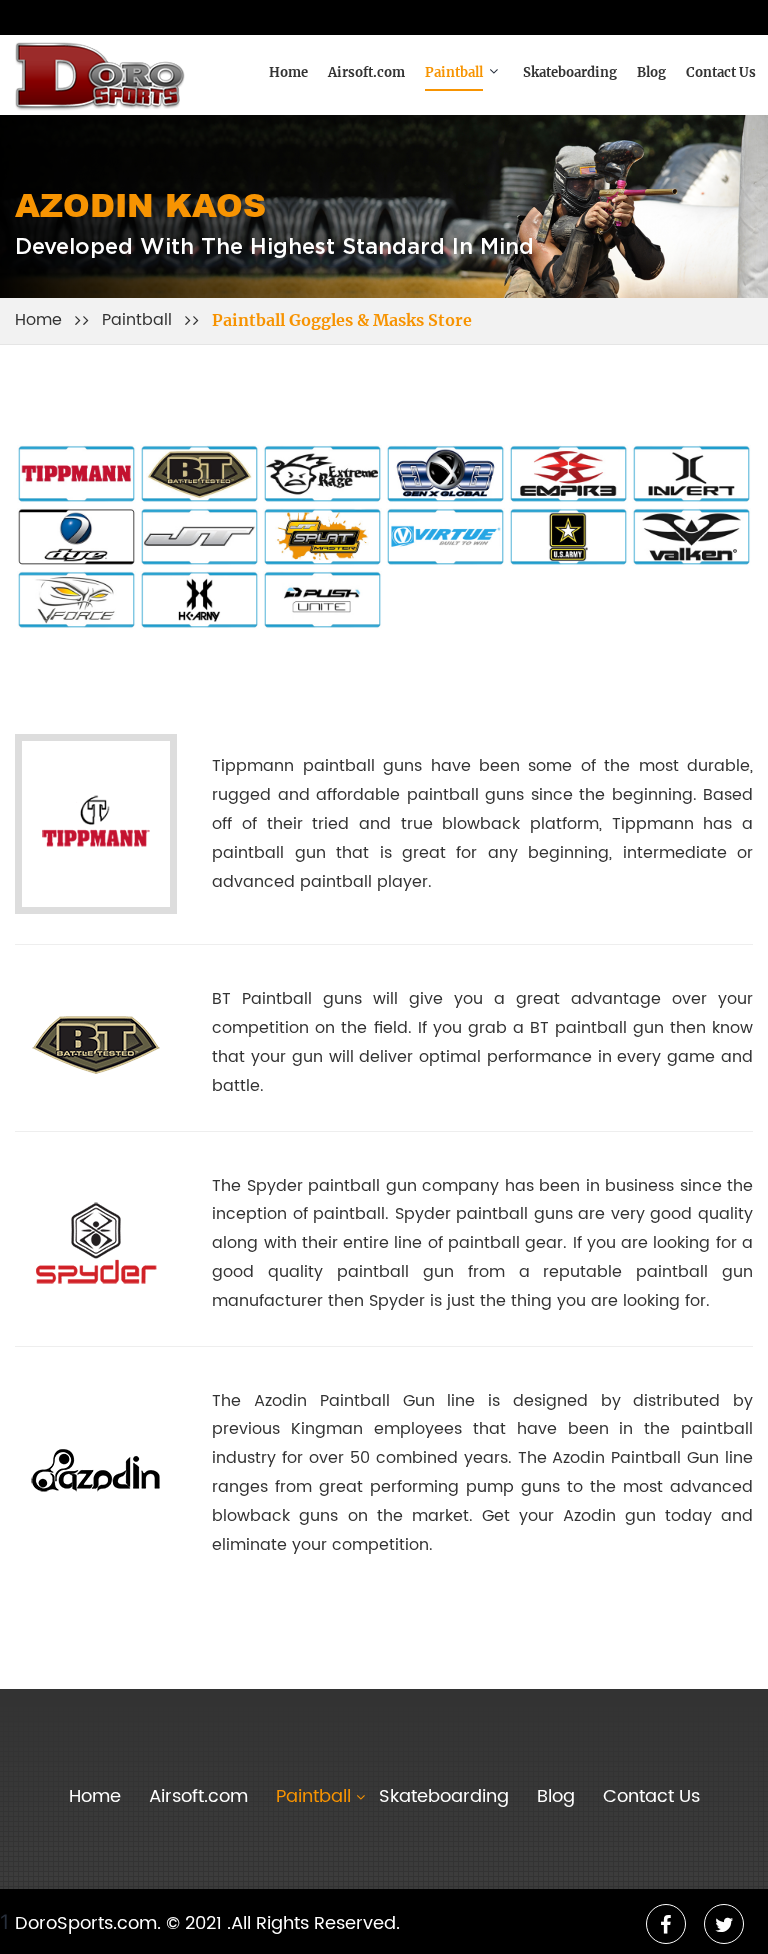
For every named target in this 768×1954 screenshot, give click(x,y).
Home (288, 73)
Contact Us (721, 73)
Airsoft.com (366, 73)
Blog (651, 73)
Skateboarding (570, 73)
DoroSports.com (86, 1924)
